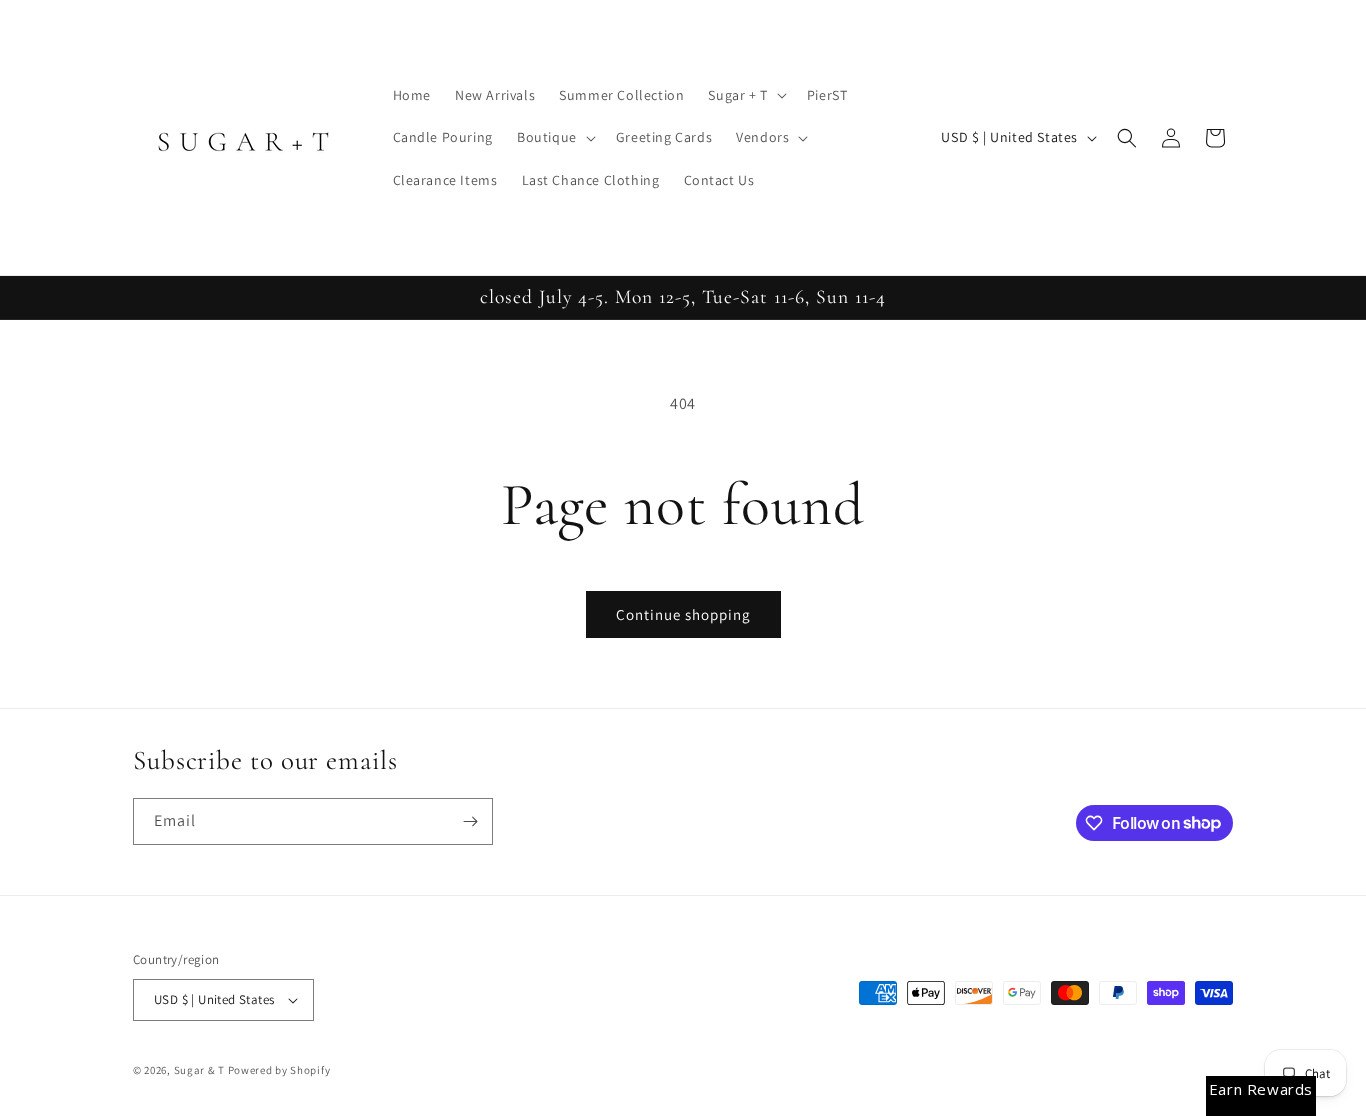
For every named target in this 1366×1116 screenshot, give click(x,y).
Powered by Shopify (279, 1070)
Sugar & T (199, 1070)
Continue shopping (683, 614)
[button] (745, 95)
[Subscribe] (470, 821)
